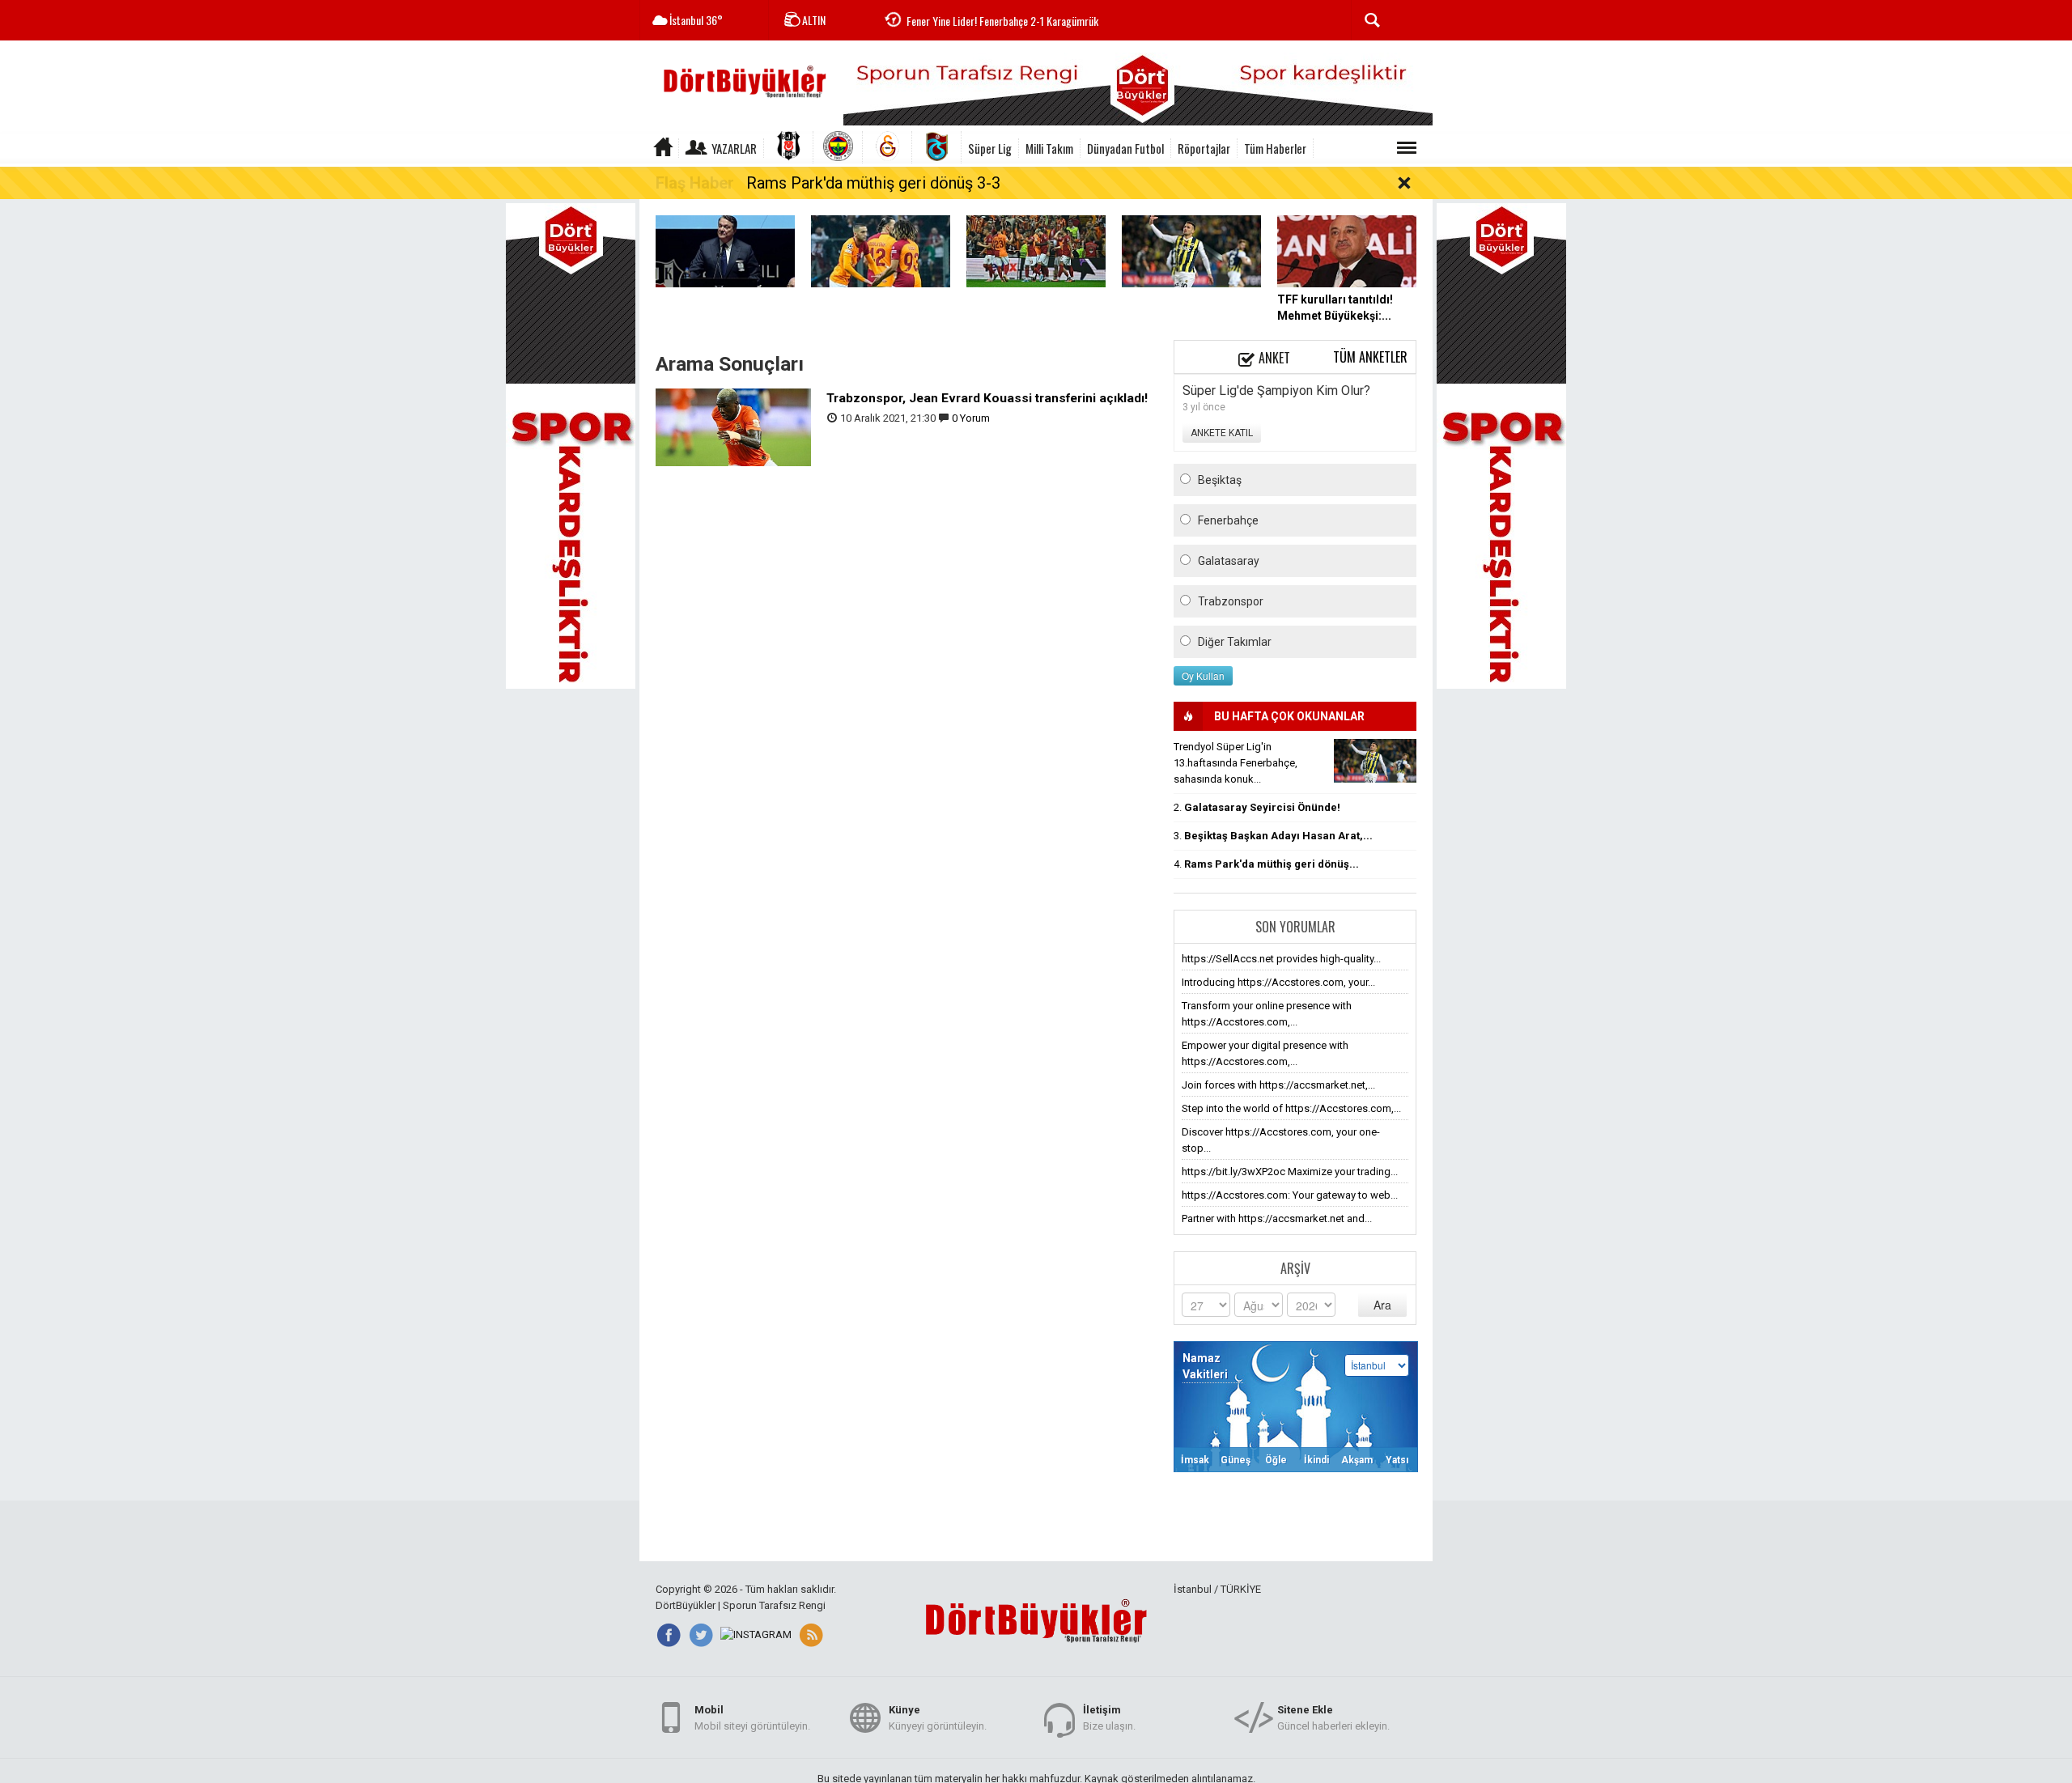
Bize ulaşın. (1109, 1718)
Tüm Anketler (1370, 357)
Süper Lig (990, 148)
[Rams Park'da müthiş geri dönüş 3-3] (881, 250)
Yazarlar (734, 148)
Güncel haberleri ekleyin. (1333, 1718)
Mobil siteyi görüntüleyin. (752, 1718)
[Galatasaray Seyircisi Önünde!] (1036, 250)
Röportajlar (1204, 148)
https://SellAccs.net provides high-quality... (1281, 959)
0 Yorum (971, 418)
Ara (1382, 1305)
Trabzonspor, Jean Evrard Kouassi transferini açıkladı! (987, 398)
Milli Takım (1049, 148)
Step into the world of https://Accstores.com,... (1291, 1108)
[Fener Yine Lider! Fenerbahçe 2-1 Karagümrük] (1191, 250)
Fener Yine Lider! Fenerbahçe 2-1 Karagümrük (1002, 21)
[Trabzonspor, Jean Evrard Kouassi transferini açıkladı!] (733, 426)
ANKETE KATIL (1222, 433)
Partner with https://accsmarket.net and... (1277, 1218)
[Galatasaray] (887, 147)
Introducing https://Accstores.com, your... (1278, 982)
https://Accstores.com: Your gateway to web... (1290, 1195)
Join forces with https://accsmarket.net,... (1278, 1085)
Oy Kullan (1203, 675)
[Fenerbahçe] (838, 147)
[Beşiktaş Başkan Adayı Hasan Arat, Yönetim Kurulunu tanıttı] (725, 250)
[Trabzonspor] (937, 147)
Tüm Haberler (1275, 148)
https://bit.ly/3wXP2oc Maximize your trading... (1290, 1172)
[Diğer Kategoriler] (1407, 148)
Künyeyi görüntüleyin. (938, 1718)
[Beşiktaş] (789, 147)
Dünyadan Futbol (1125, 148)
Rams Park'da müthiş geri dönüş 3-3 (873, 183)
